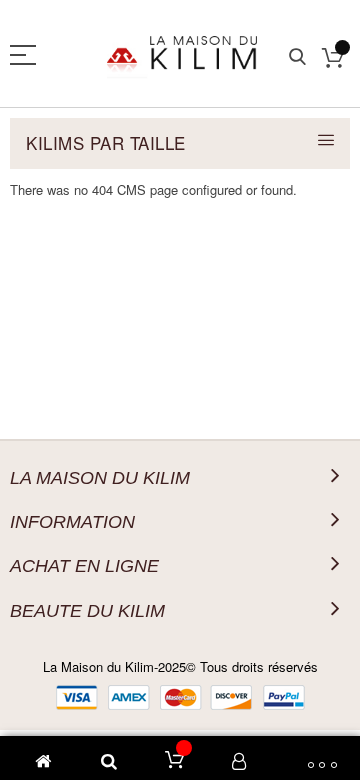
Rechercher (297, 57)
